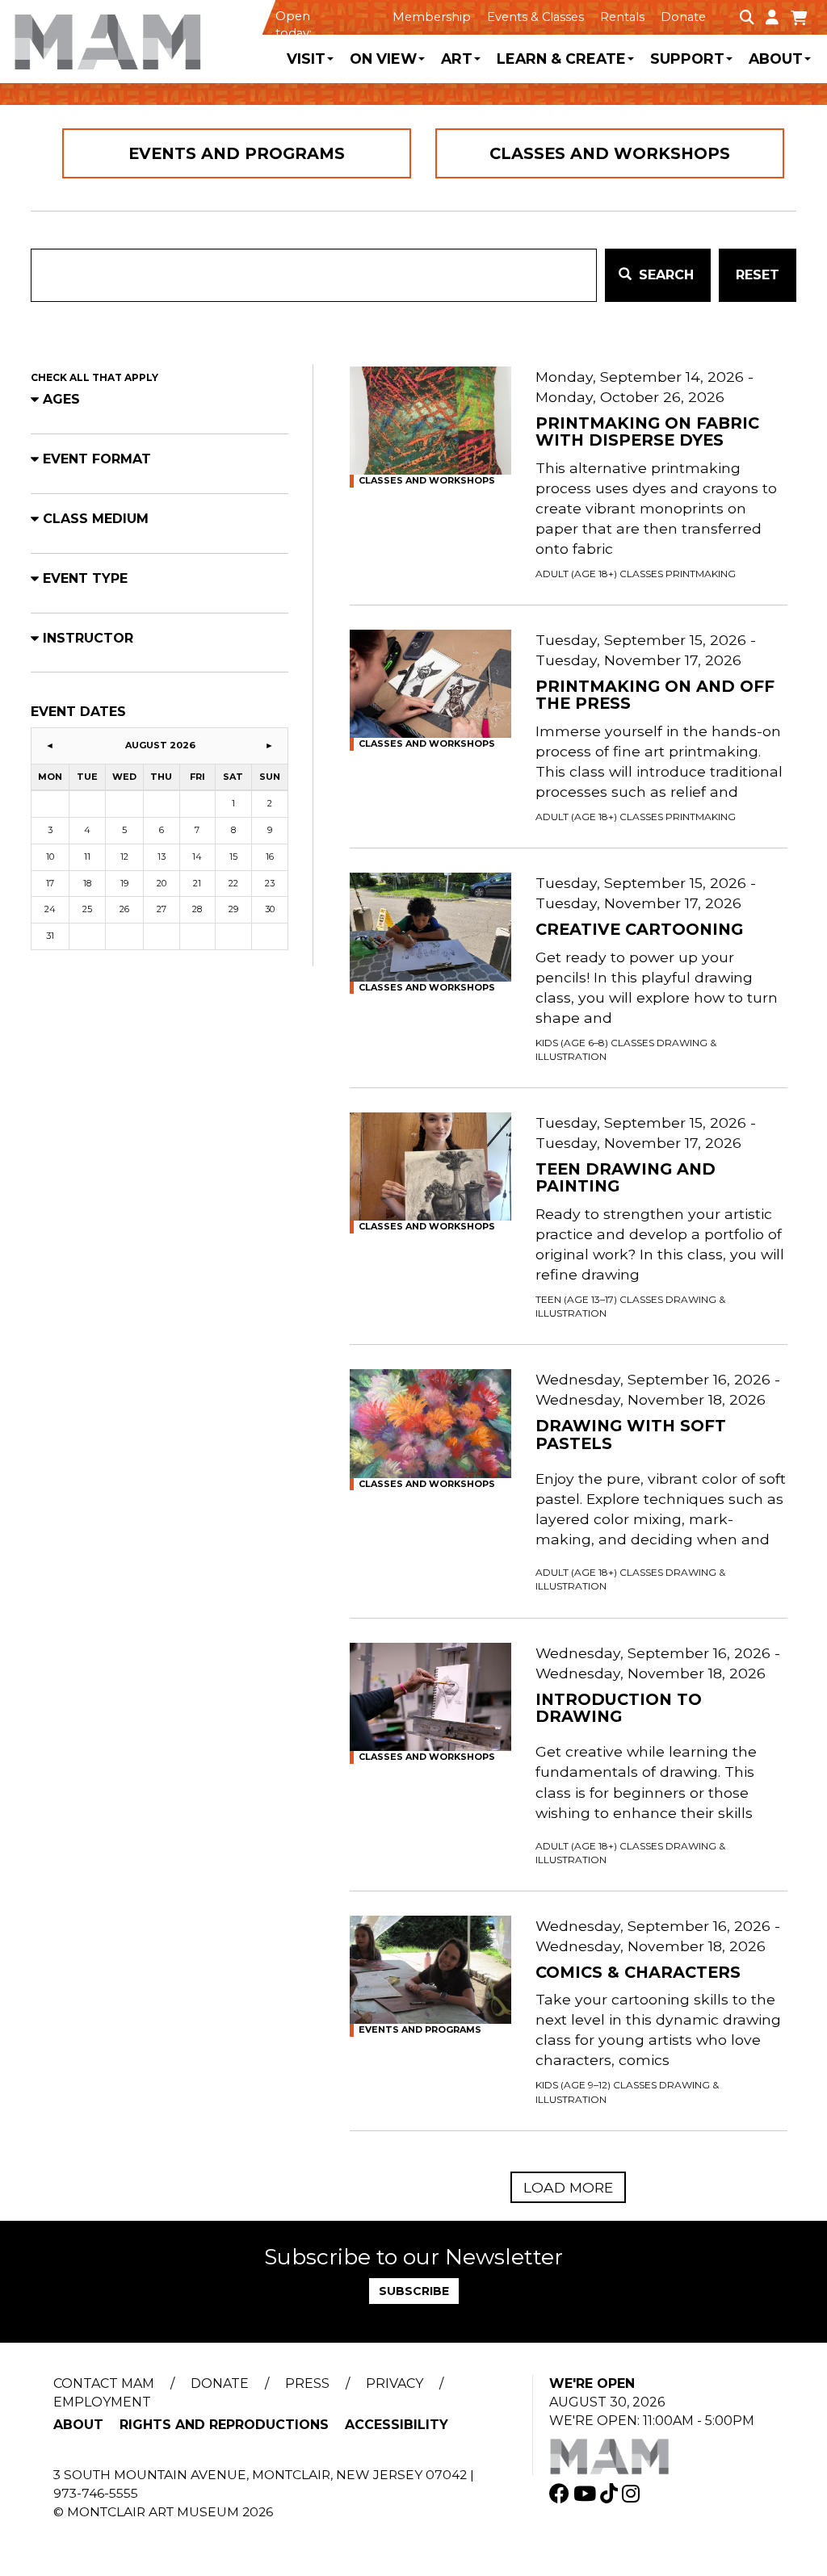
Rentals (622, 17)
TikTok (611, 2493)
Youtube (587, 2493)
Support (687, 59)
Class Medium (96, 519)
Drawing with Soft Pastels (631, 1435)
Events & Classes (535, 17)
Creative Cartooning (639, 930)
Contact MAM (104, 2383)
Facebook (561, 2493)
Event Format (97, 459)
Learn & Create (561, 59)
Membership (432, 17)
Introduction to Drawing (619, 1709)
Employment (102, 2402)
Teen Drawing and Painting (625, 1178)
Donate (683, 17)
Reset (758, 275)
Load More (568, 2187)
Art (457, 59)
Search (664, 275)
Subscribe (414, 2291)
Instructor (88, 638)
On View (383, 59)
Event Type (85, 578)
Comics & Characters (638, 1973)
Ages (61, 399)
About (776, 59)
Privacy (395, 2383)
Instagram (633, 2493)
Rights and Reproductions (224, 2425)
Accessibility (397, 2425)
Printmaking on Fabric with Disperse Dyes (647, 432)
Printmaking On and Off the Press (655, 695)
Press (307, 2383)
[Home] (138, 36)
